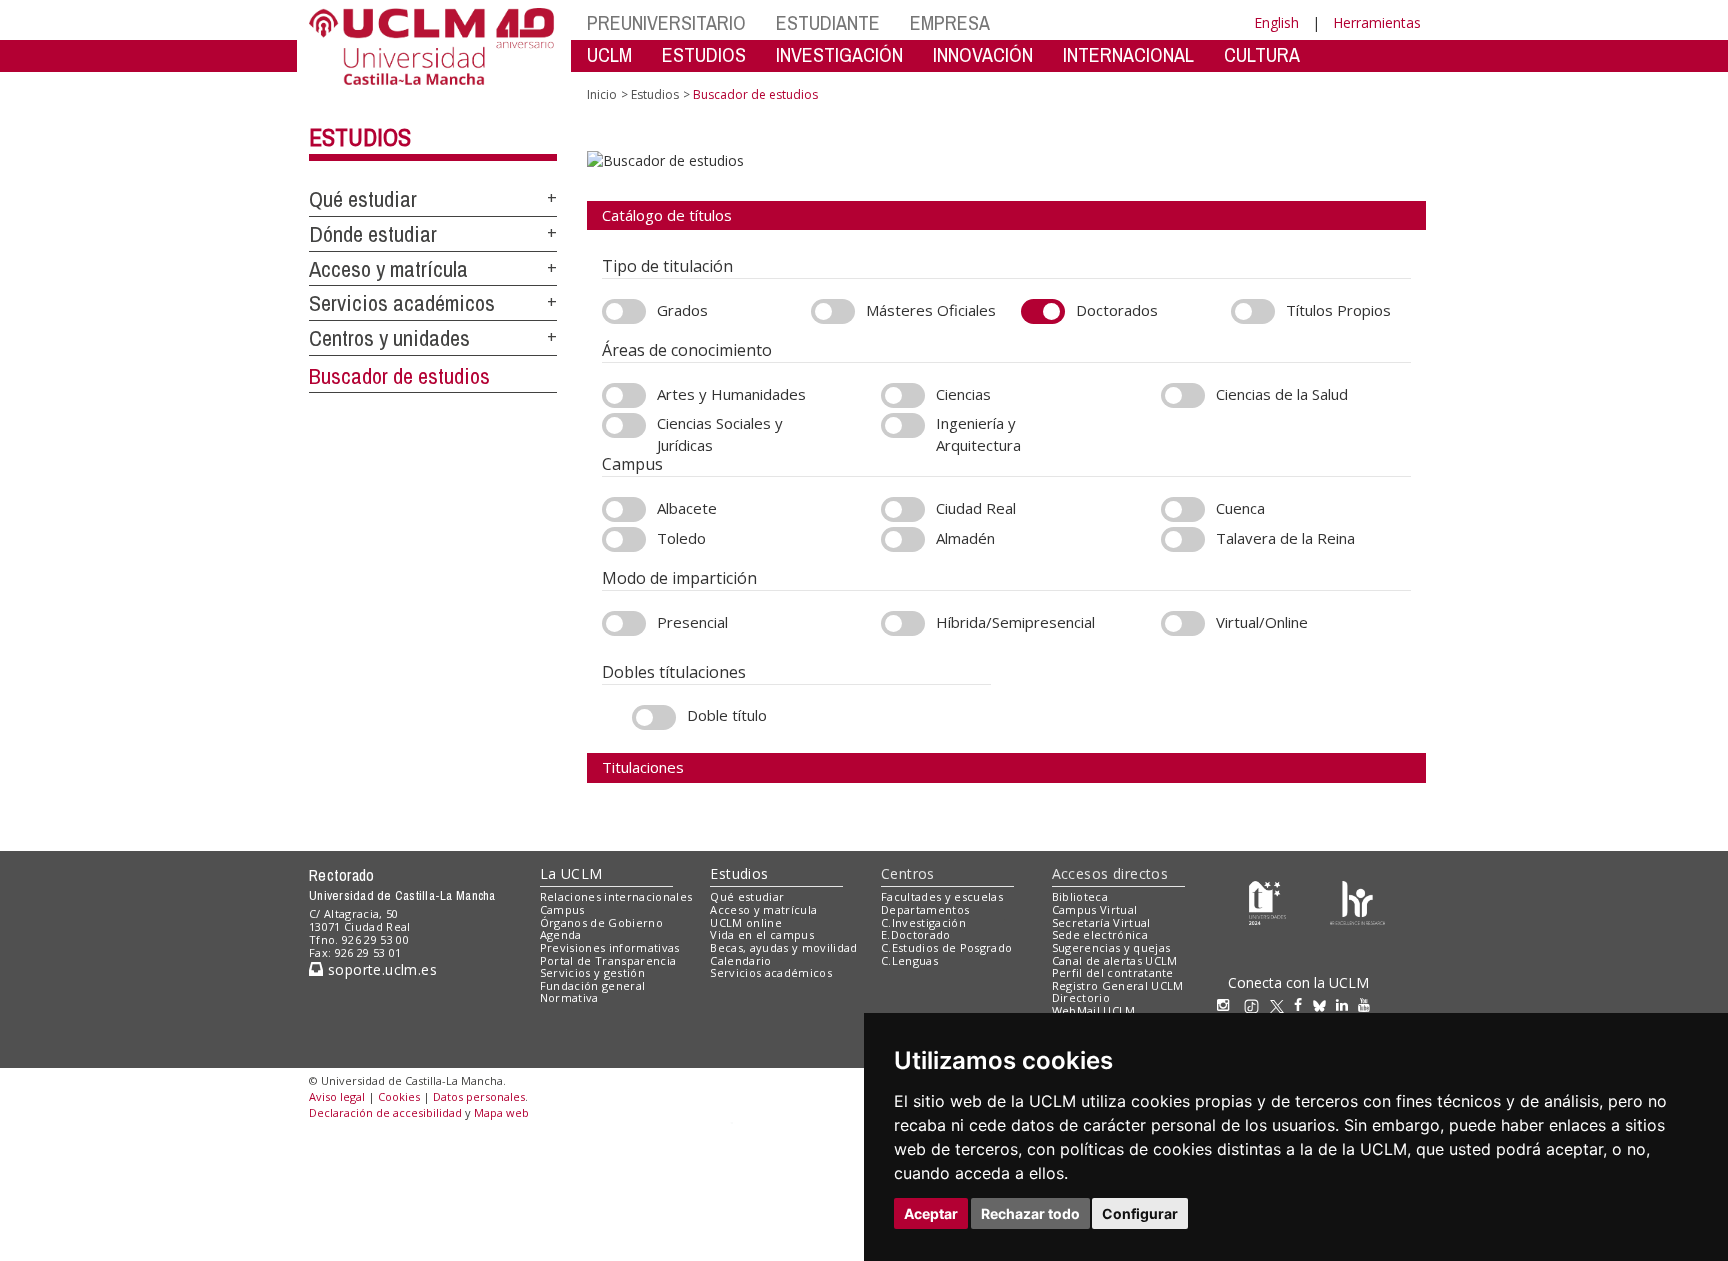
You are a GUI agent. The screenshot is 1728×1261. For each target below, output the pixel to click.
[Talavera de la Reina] (1183, 539)
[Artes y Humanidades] (624, 395)
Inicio (602, 94)
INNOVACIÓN (983, 54)
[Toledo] (624, 539)
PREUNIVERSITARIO (666, 22)
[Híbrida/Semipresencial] (903, 623)
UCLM (609, 54)
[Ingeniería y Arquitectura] (903, 425)
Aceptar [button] (931, 1213)
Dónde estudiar (373, 234)
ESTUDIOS (704, 54)
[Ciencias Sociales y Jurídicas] (624, 425)
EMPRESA (950, 22)
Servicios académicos (402, 303)
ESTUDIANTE (828, 22)
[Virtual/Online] (1183, 623)
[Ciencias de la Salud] (1183, 395)
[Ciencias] (903, 395)
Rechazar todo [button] (1030, 1213)
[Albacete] (624, 509)
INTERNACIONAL (1128, 54)
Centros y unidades (389, 338)
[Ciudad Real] (903, 509)
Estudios (360, 137)
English (1276, 22)
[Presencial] (624, 623)
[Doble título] (654, 717)
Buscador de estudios (399, 376)
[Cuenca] (1183, 509)
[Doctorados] (1043, 311)
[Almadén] (903, 539)
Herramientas (1377, 22)
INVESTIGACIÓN (839, 54)
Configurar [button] (1140, 1213)
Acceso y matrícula (388, 269)
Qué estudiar (363, 199)
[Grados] (624, 311)
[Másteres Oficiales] (833, 311)
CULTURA (1262, 54)
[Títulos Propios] (1253, 311)
